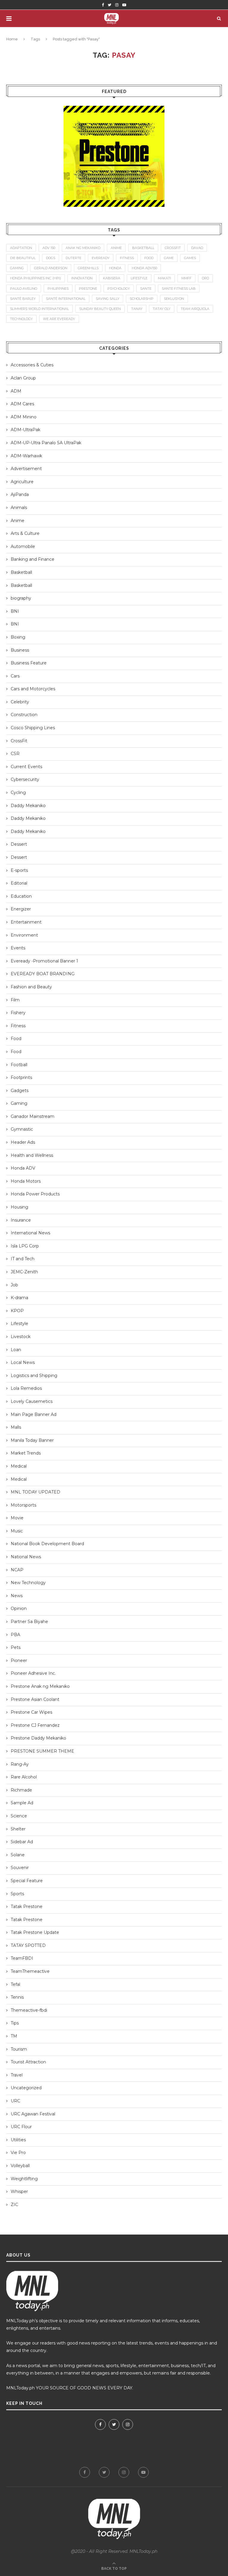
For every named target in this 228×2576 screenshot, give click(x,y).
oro (205, 278)
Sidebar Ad (22, 1842)
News (17, 1596)
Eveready (101, 258)
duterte (73, 258)
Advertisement (26, 469)
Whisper (19, 2191)
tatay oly (162, 309)
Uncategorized (26, 2088)
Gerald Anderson (51, 268)
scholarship (142, 299)
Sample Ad (22, 1803)
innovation (82, 278)
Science (19, 1816)
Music (17, 1531)
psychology (119, 289)
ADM (16, 391)
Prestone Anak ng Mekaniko (40, 1686)
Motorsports (23, 1505)
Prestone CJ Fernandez (35, 1725)
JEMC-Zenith (24, 1272)
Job (14, 1285)
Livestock (21, 1337)
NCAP (17, 1570)
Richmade (21, 1790)
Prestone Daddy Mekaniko (38, 1738)
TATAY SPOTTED (28, 1945)
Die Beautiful (23, 258)
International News (30, 1233)
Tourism (19, 2049)
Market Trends (26, 1453)
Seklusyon (174, 299)
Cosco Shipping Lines (33, 728)
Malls (16, 1427)
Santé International (66, 299)
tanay (137, 309)
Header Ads (23, 1142)
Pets (16, 1647)
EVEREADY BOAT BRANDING (43, 974)
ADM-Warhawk (26, 456)
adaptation (21, 248)
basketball (143, 248)
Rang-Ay (20, 1764)
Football (19, 1065)
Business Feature (29, 663)
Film (15, 1000)
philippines (58, 289)
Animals (19, 508)
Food (16, 1039)
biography (21, 598)
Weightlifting (24, 2179)
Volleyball (20, 2166)
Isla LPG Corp (25, 1246)
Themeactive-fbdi (29, 2010)
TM (14, 2036)
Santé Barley (23, 299)
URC (15, 2101)
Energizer (21, 909)
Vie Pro (18, 2153)
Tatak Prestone (27, 1907)
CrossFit (19, 741)
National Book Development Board (47, 1544)
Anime (18, 521)
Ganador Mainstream (33, 1116)
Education (21, 896)
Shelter (18, 1829)
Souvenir (20, 1868)
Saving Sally (108, 299)
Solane (18, 1855)
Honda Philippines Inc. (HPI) (35, 278)
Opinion (19, 1608)
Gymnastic (22, 1129)
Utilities (18, 2140)
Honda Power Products (35, 1194)
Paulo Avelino (24, 289)
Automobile (23, 546)
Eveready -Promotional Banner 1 (44, 961)
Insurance (21, 1220)
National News (26, 1557)
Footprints (21, 1077)
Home (12, 39)
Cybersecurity (25, 779)
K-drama (19, 1298)
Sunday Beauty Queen (100, 309)
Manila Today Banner (32, 1440)
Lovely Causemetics (32, 1401)
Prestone (88, 289)
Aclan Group (23, 378)
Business (20, 650)
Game (169, 258)
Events (18, 948)
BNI (15, 611)
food (149, 258)
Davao (197, 248)
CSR (15, 754)
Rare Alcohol (24, 1777)
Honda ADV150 (144, 268)
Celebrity (20, 702)
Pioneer (19, 1660)
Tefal (15, 1984)
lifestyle (139, 278)
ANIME (116, 248)
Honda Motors (26, 1181)
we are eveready (59, 319)
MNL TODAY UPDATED (35, 1492)
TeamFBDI (22, 1958)
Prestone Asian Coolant (35, 1699)
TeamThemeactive (30, 1971)
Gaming (19, 1103)
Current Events (26, 767)
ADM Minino (24, 417)
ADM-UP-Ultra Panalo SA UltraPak (46, 443)
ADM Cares (22, 404)
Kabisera (112, 278)
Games (190, 258)
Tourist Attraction (28, 2062)
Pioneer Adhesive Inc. (33, 1673)
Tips (15, 2023)
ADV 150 (49, 248)
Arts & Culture (25, 533)
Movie (17, 1518)
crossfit (173, 248)
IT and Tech (23, 1259)
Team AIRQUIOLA (195, 309)
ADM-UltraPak (26, 430)
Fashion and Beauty (31, 987)
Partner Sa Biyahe (29, 1622)
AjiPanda (20, 494)
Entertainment (26, 922)
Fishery (18, 1013)
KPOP (17, 1311)
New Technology (28, 1583)
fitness (127, 258)
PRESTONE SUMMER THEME (42, 1751)
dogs (51, 258)
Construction (24, 715)
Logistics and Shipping (34, 1376)
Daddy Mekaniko (28, 806)
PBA (15, 1635)
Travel (17, 2075)
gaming (17, 268)
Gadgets (20, 1091)
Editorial (19, 883)
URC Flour (21, 2127)
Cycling (18, 793)
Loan (16, 1350)
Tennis (17, 1997)
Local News (23, 1362)
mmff (186, 278)
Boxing (18, 637)
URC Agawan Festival (33, 2114)
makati (164, 278)
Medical (19, 1466)
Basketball (21, 572)
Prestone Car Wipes (31, 1712)
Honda (115, 268)
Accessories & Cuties (32, 365)
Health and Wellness (32, 1155)
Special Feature (27, 1881)
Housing (19, 1207)
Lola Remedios (26, 1388)
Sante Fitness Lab (179, 289)
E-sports (19, 870)
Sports (17, 1894)
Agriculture (22, 482)
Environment (24, 935)
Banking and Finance (33, 559)
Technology (21, 319)
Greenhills (88, 268)
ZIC (14, 2205)
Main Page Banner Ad (34, 1414)
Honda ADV (23, 1168)
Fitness (18, 1026)
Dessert (19, 844)
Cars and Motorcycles (33, 689)
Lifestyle (19, 1324)
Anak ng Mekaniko (83, 248)
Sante (146, 289)
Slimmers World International (39, 309)
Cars (15, 676)
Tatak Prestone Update (35, 1932)
